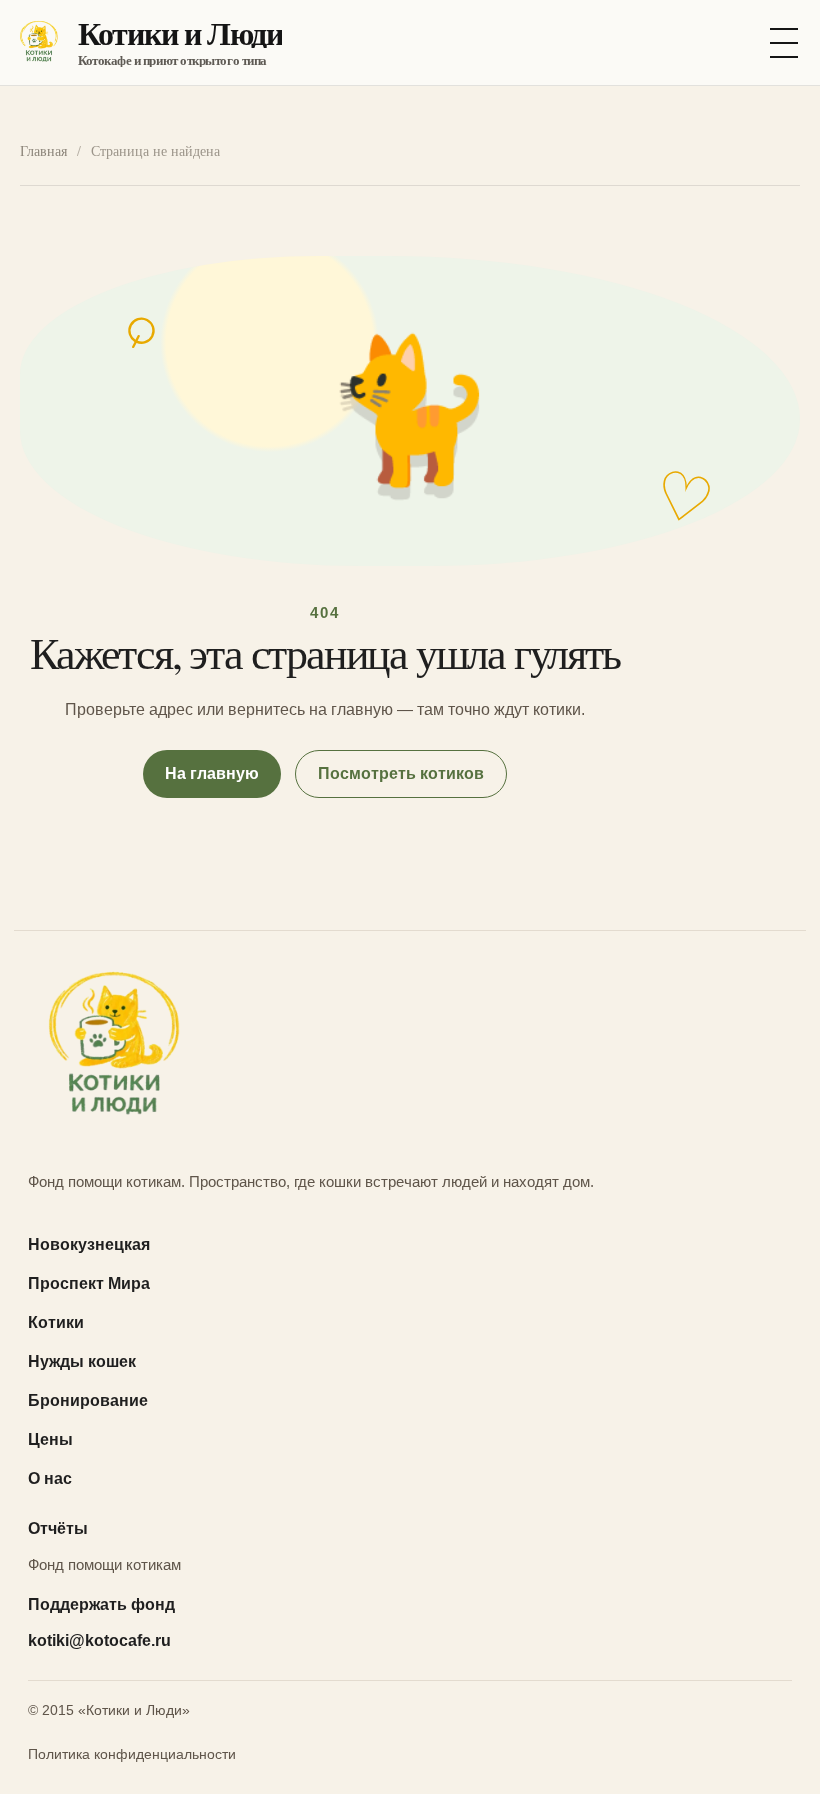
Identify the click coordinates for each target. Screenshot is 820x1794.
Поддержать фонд (101, 1604)
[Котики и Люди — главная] (410, 1049)
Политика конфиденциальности (132, 1754)
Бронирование (88, 1400)
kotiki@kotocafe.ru (99, 1640)
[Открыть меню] (784, 43)
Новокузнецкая (89, 1244)
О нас (50, 1478)
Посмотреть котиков (401, 773)
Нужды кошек (82, 1361)
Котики (56, 1322)
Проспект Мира (89, 1283)
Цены (50, 1439)
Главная (43, 151)
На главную (212, 773)
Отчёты (58, 1528)
